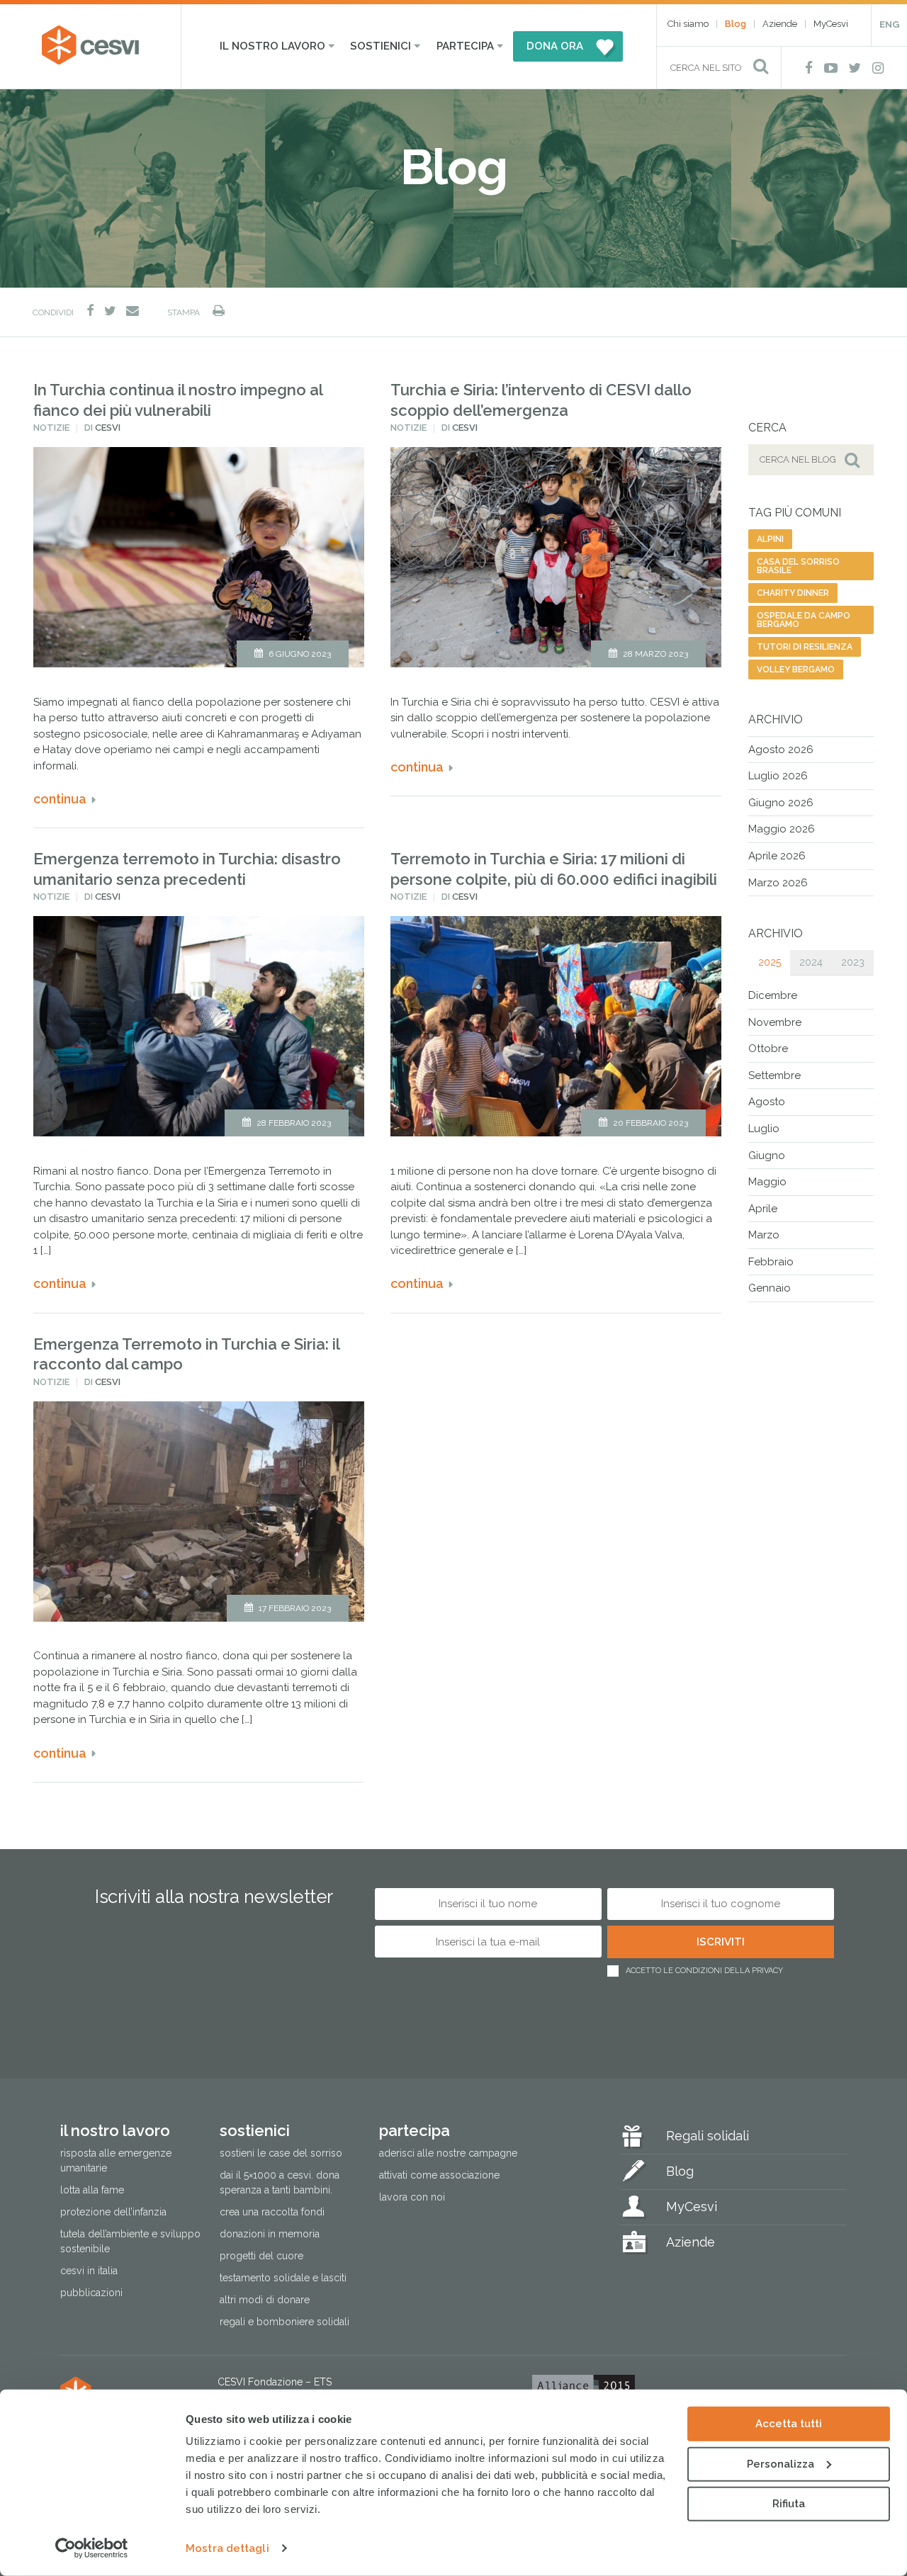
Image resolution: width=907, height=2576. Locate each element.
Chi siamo (688, 24)
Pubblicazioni (91, 2293)
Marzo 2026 (778, 883)
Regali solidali (708, 2136)
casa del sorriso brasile (798, 566)
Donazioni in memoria (270, 2234)
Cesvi (108, 428)
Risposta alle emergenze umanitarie (116, 2160)
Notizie (51, 428)
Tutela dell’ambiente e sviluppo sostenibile (130, 2241)
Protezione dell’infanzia (113, 2212)
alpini (770, 539)
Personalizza (781, 2463)
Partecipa (465, 46)
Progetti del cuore (261, 2256)
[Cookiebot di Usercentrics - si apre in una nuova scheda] (92, 2548)
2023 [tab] (853, 962)
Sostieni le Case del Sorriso (281, 2153)
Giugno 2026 (781, 803)
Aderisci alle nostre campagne (448, 2153)
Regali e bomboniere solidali (285, 2322)
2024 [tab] (811, 962)
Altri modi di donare (265, 2300)
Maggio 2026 (782, 829)
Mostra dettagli (227, 2548)
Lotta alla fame (92, 2190)
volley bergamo (796, 670)
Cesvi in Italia (89, 2271)
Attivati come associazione (439, 2175)
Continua (60, 799)
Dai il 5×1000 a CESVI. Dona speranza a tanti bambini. (280, 2182)
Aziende (780, 24)
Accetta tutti (789, 2424)
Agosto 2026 (781, 750)
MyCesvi (831, 24)
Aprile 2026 (777, 856)
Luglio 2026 (778, 776)
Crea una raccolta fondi (272, 2212)
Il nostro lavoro (272, 46)
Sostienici (381, 46)
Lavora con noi (412, 2197)
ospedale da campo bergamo (804, 620)
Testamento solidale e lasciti (283, 2278)
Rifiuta (789, 2504)
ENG (889, 24)
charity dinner (793, 593)
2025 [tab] (770, 962)
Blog (736, 24)
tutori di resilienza (805, 647)
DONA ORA (555, 46)
